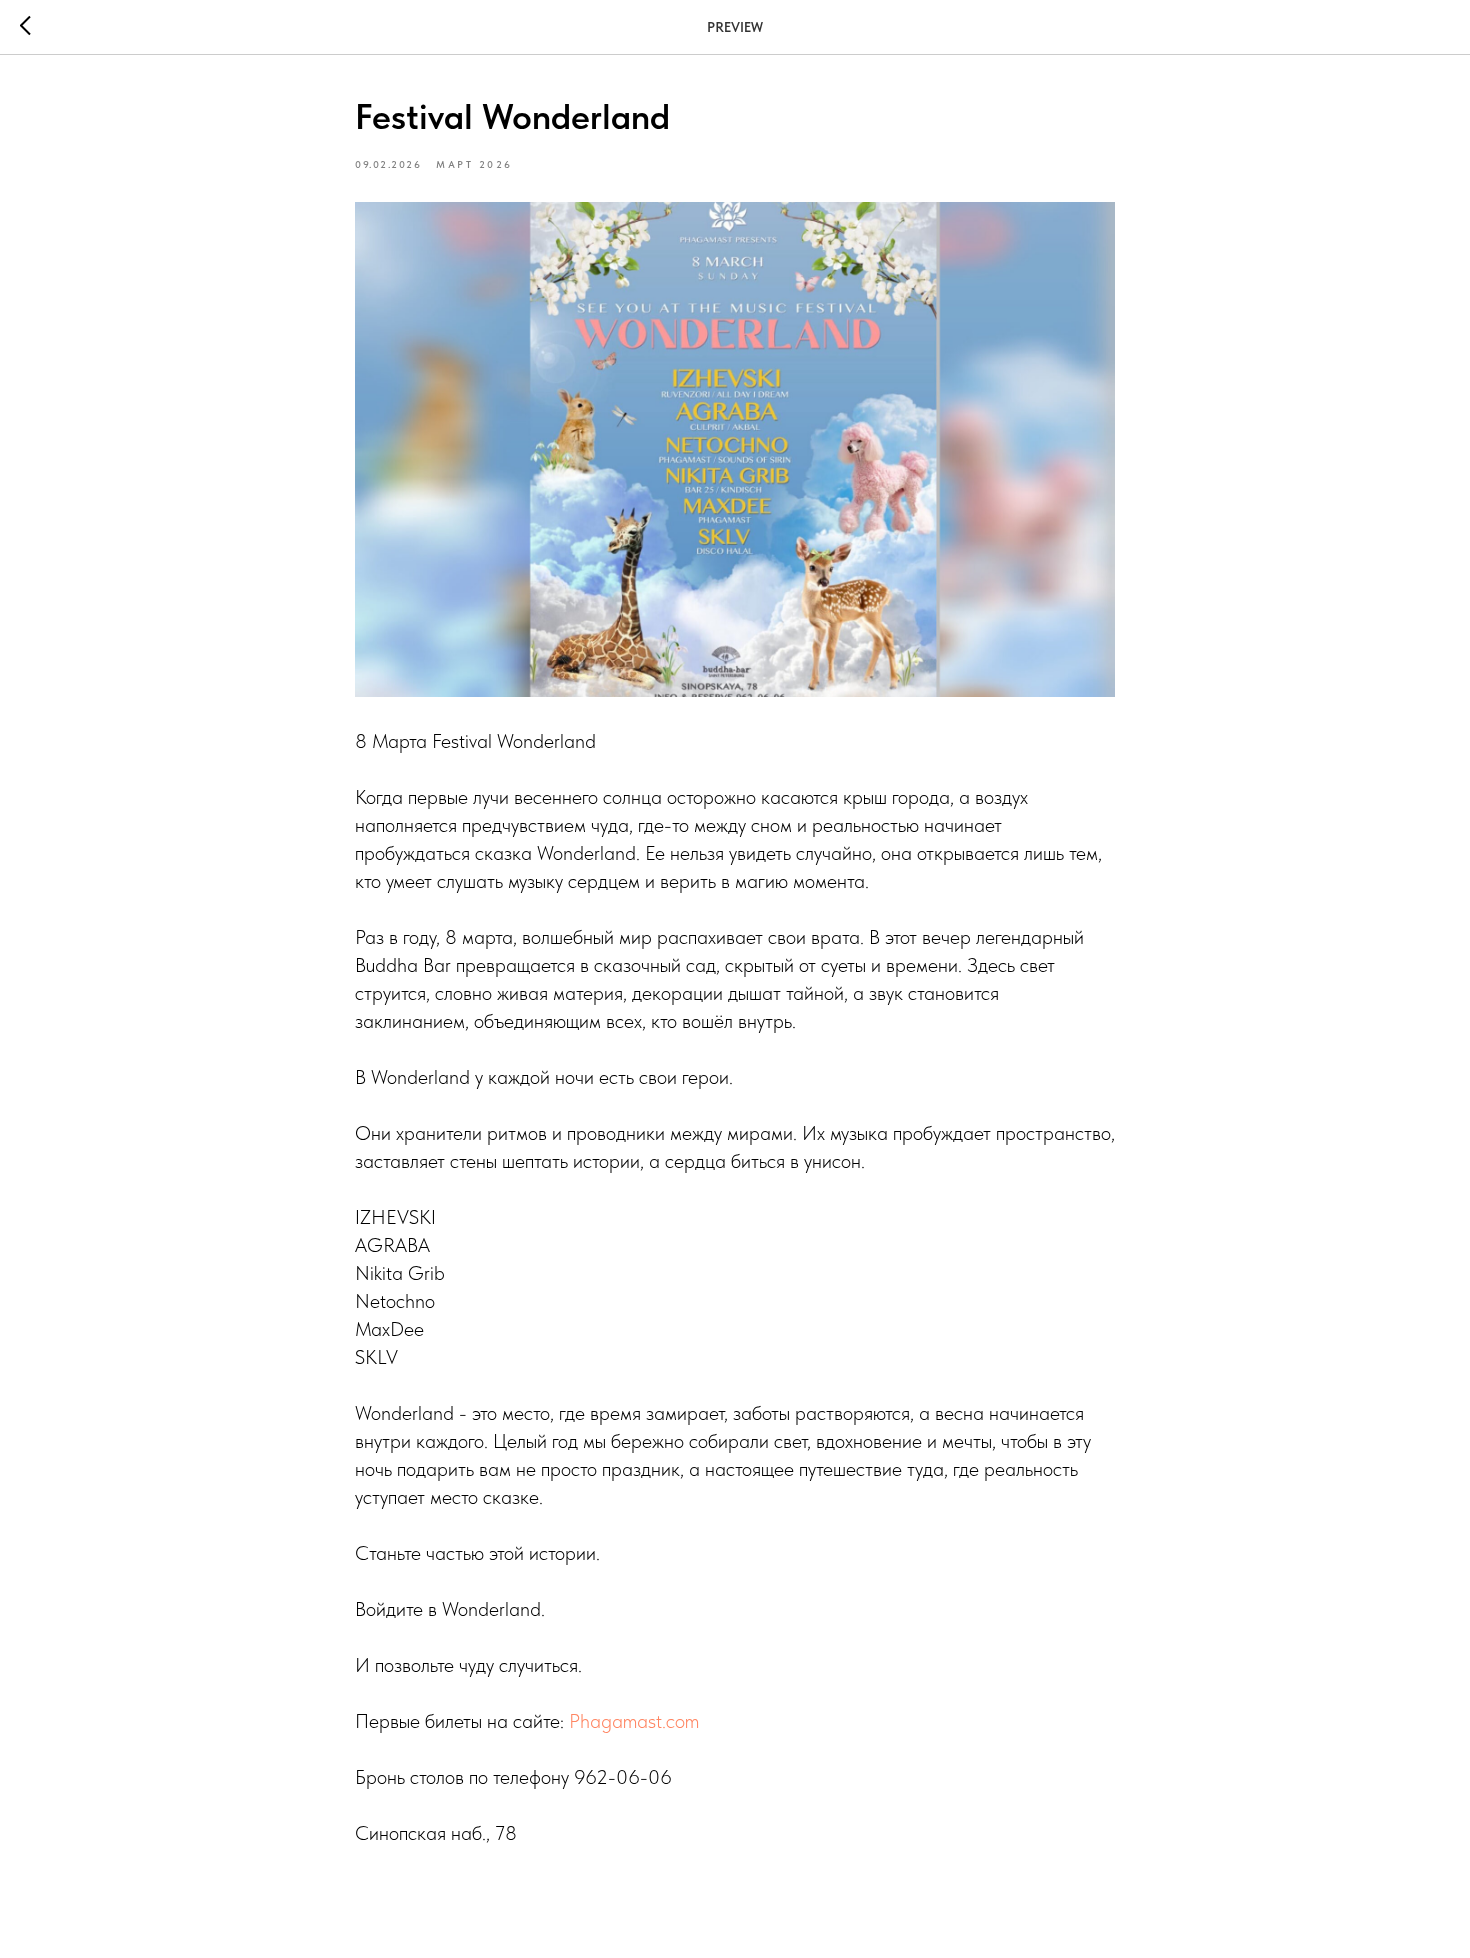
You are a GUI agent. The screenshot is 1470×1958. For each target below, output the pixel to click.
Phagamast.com (634, 1721)
